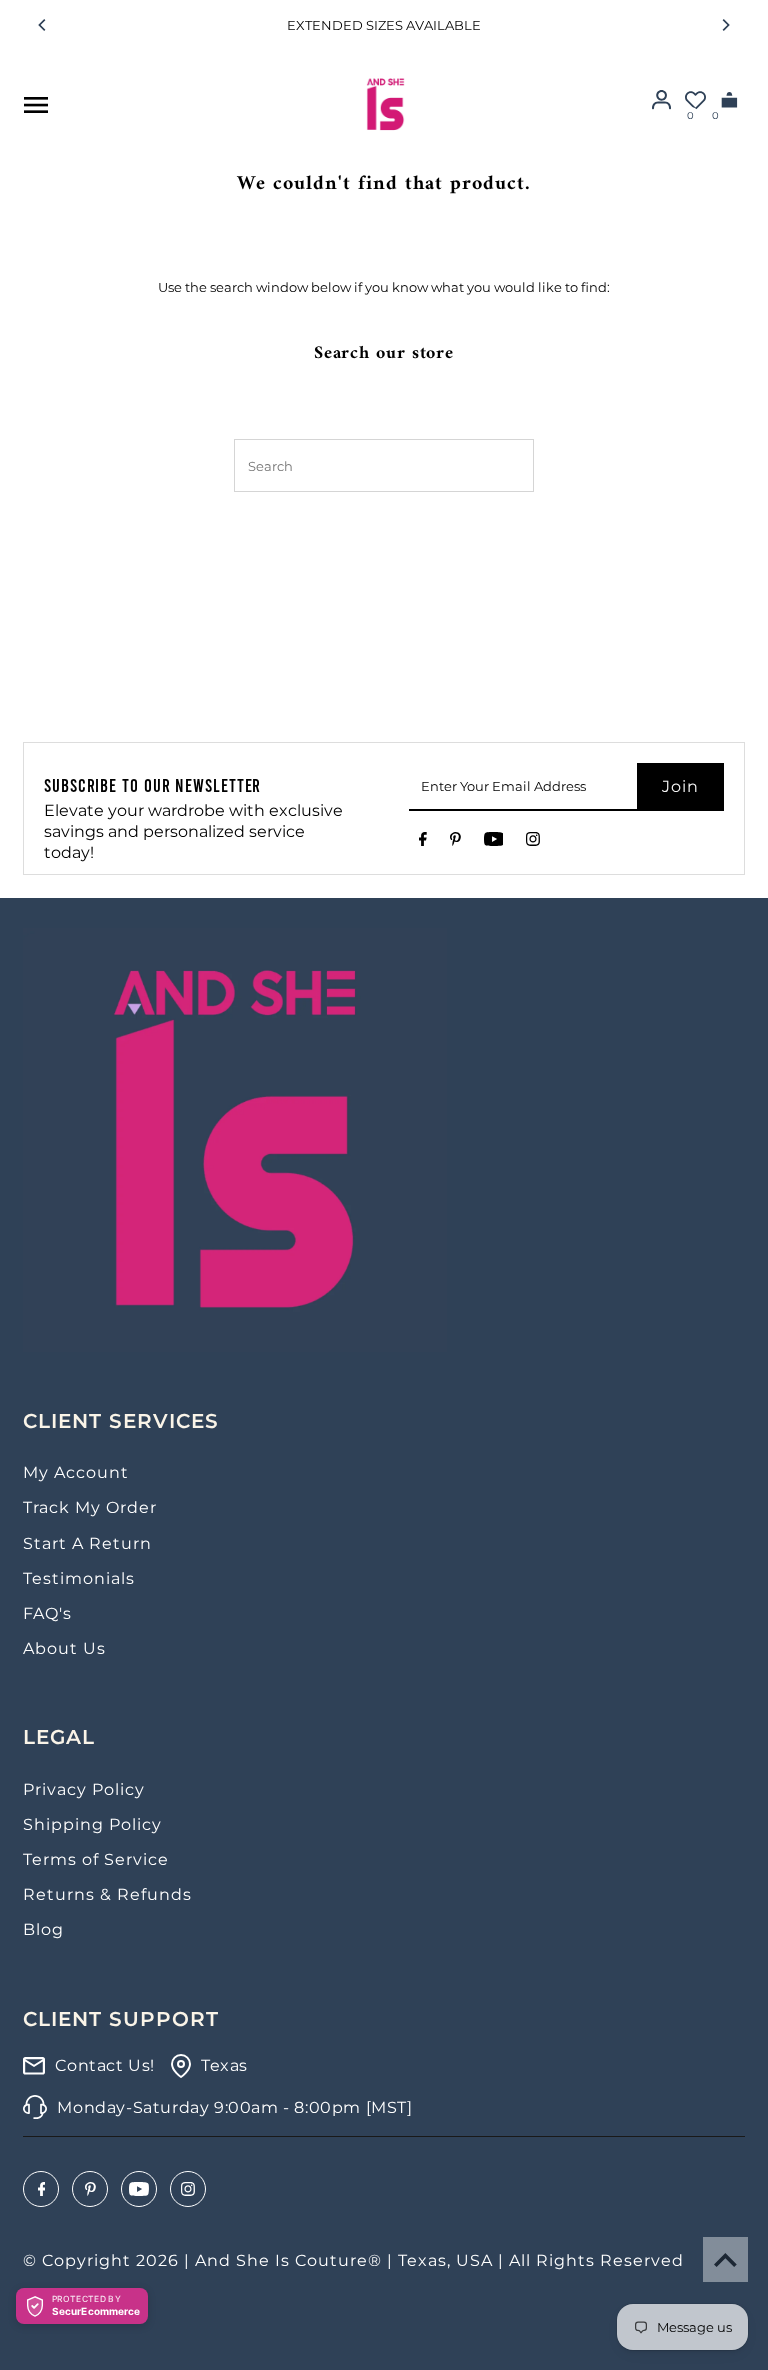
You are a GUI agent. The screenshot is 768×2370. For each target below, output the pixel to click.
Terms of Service (96, 1859)
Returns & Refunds (107, 1894)
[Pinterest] (455, 843)
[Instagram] (533, 843)
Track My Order (90, 1507)
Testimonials (79, 1578)
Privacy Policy (84, 1789)
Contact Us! (105, 2065)
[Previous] (43, 25)
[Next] (725, 25)
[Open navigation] (35, 105)
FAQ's (47, 1613)
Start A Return (87, 1543)
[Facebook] (423, 843)
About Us (64, 1648)
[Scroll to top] (725, 2259)
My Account (76, 1472)
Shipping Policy (92, 1824)
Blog (43, 1929)
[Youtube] (494, 843)
